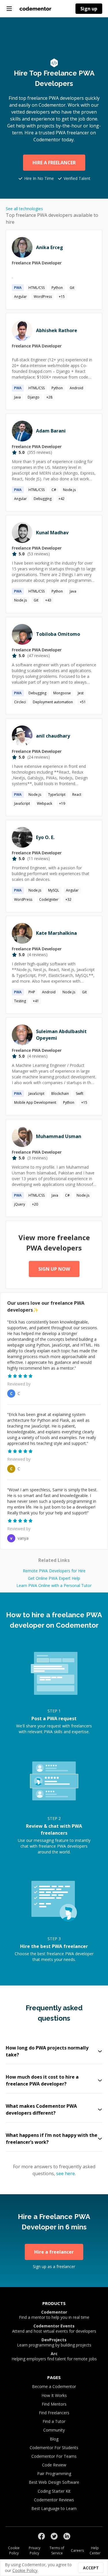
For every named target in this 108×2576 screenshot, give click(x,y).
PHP (32, 992)
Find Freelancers (54, 2413)
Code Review (54, 2465)
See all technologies (24, 209)
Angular (20, 297)
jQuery (20, 1204)
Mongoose (62, 693)
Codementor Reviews (54, 2500)
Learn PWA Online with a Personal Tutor (54, 1585)
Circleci (20, 702)
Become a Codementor (54, 2386)
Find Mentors (54, 2404)
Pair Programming (54, 2473)
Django (34, 397)
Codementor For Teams (54, 2456)
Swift (79, 1094)
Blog (54, 2439)
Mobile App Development (35, 1102)
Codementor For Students (54, 2448)
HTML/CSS (37, 288)
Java (17, 397)
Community (54, 2430)
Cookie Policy (14, 2550)
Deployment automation (53, 702)
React (77, 795)
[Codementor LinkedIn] (67, 2536)
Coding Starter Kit (54, 2491)
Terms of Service (57, 2550)
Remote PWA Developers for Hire (54, 1571)
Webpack (44, 803)
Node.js (69, 490)
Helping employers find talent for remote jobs (54, 2356)
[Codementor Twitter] (54, 2536)
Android (76, 388)
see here (66, 2173)
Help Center (95, 2550)
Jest (81, 693)
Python (57, 288)
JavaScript (22, 803)
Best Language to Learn (54, 2508)
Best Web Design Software (54, 2482)
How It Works (54, 2395)
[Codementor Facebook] (41, 2536)
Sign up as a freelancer (54, 2266)
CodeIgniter (49, 899)
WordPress (43, 297)
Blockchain (60, 1094)
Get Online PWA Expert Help (54, 1578)
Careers (77, 2550)
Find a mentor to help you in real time (54, 2315)
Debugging (43, 499)
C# (54, 490)
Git (72, 288)
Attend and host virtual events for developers (54, 2329)
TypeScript (57, 795)
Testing (20, 1001)
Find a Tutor (54, 2421)
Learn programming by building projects (54, 2342)
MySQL (54, 890)
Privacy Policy (35, 2550)
